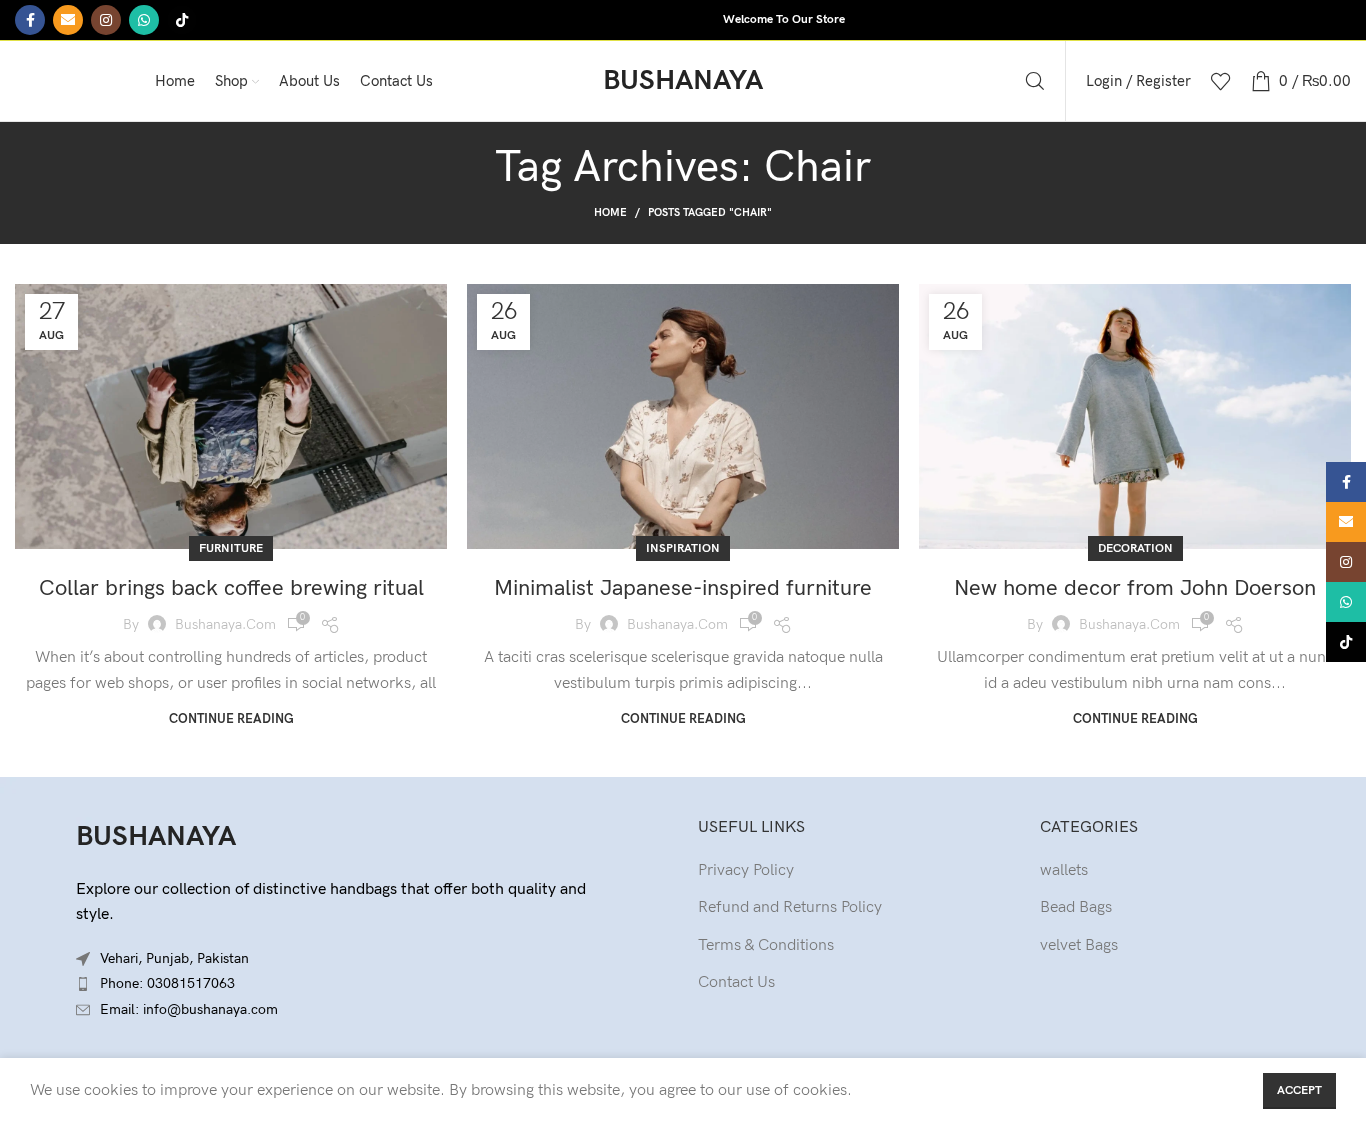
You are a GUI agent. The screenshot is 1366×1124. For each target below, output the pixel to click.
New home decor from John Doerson (1135, 588)
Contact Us (736, 982)
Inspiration (683, 548)
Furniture (231, 548)
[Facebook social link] (30, 20)
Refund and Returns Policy (790, 907)
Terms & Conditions (766, 945)
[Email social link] (68, 20)
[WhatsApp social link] (144, 20)
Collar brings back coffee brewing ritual (231, 588)
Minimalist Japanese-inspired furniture (683, 588)
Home (610, 212)
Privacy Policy (746, 870)
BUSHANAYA (156, 836)
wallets (1064, 870)
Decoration (1135, 548)
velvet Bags (1079, 945)
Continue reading (231, 719)
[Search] (1035, 81)
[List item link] (341, 984)
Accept (1299, 1090)
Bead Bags (1076, 907)
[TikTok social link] (182, 20)
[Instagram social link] (106, 20)
